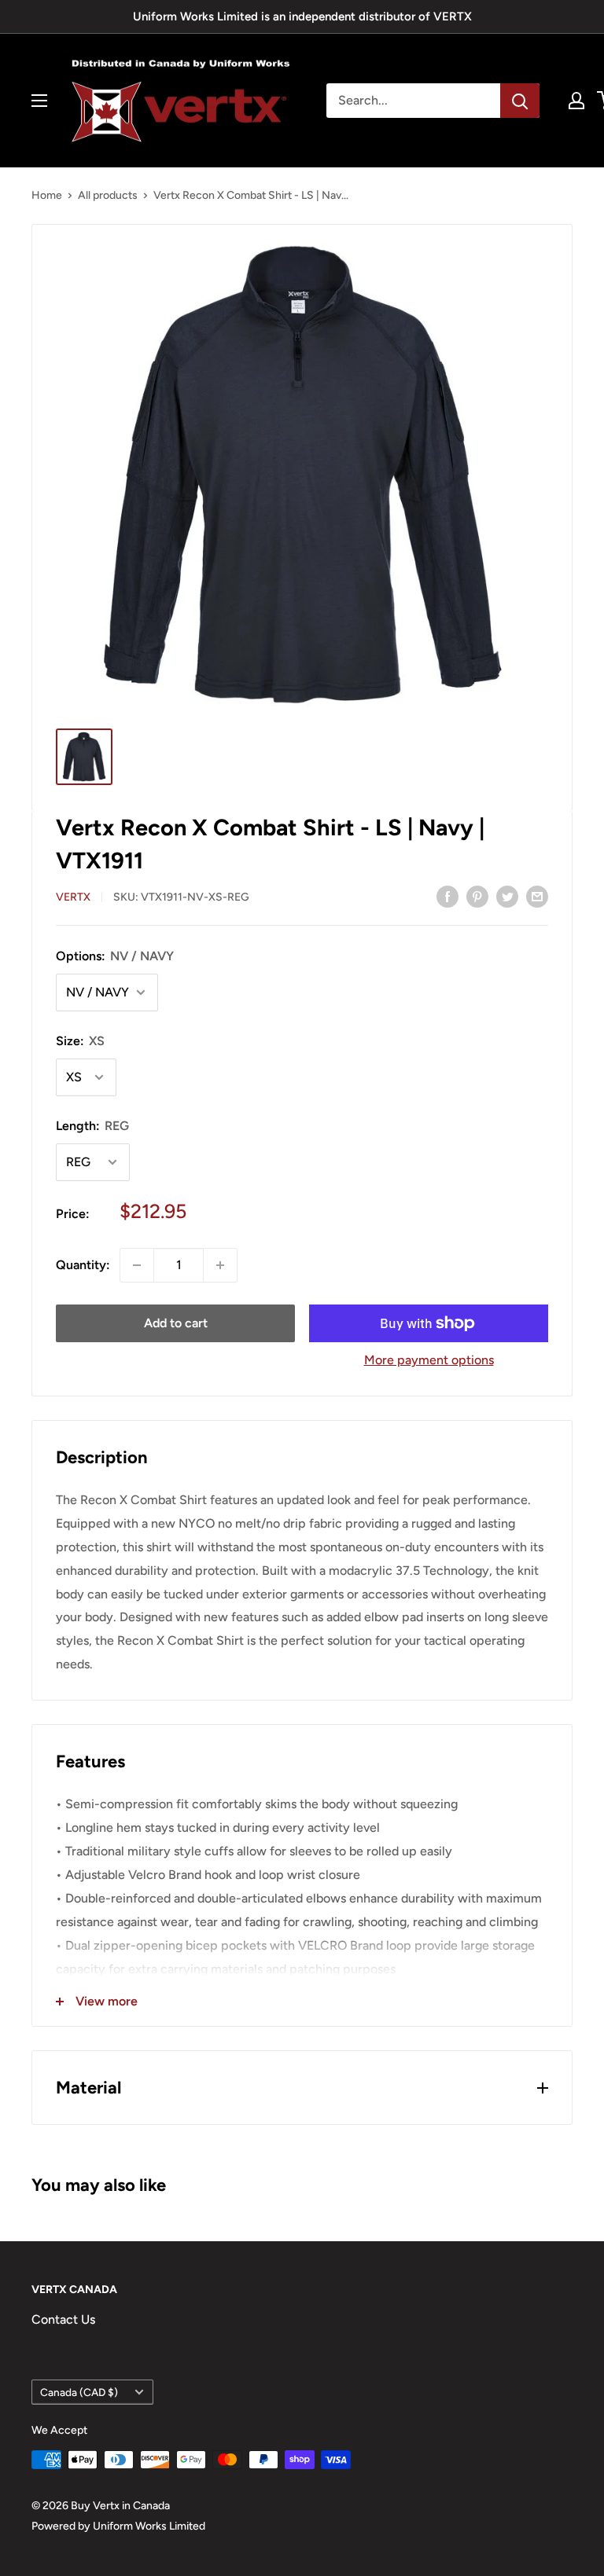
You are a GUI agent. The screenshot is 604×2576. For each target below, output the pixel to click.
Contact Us (63, 2319)
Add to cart (176, 1323)
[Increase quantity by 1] (220, 1265)
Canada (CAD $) (79, 2392)
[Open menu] (39, 101)
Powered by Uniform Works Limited (118, 2526)
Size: (80, 1041)
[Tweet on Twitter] (507, 896)
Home (47, 195)
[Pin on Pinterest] (477, 896)
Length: (92, 1126)
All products (108, 195)
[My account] (576, 101)
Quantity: (83, 1265)
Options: (115, 956)
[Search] (520, 101)
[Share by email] (537, 896)
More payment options (429, 1360)
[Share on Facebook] (447, 896)
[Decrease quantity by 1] (137, 1265)
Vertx (73, 897)
